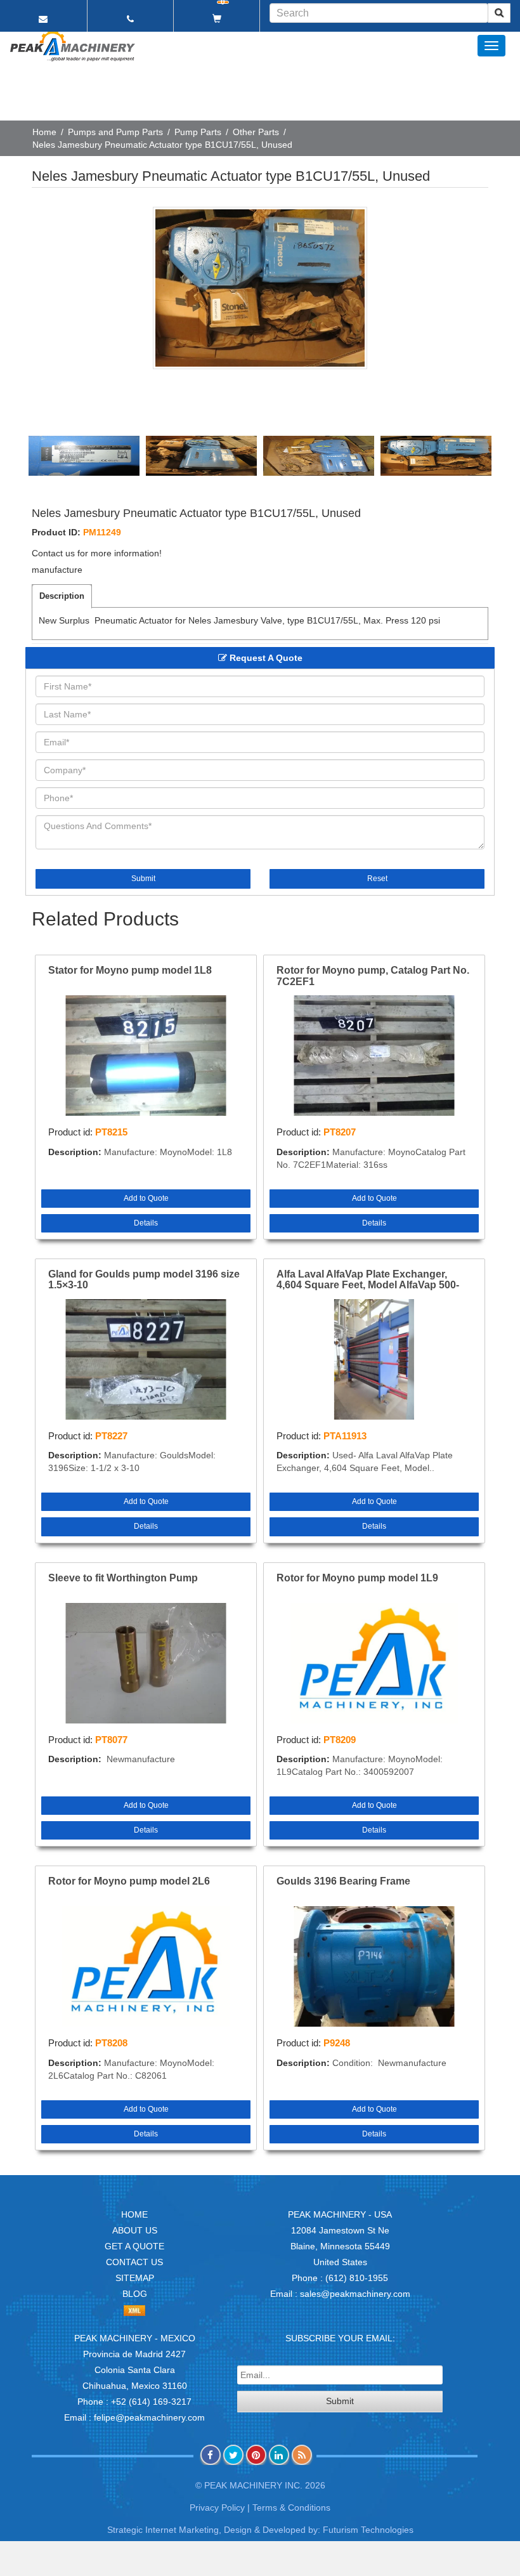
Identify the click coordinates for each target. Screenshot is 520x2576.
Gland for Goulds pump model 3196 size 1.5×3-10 (144, 1280)
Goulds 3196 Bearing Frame (343, 1881)
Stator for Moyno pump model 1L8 (130, 970)
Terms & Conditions (291, 2507)
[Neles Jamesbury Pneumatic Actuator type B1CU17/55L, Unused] (260, 288)
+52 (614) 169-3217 (151, 2402)
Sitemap (135, 2278)
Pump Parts (198, 132)
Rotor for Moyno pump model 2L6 (129, 1881)
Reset (377, 879)
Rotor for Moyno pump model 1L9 (357, 1578)
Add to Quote (146, 1198)
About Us (135, 2230)
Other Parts (256, 132)
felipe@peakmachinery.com (149, 2417)
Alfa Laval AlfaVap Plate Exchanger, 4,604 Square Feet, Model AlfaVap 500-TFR (368, 1280)
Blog (135, 2294)
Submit (143, 879)
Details (146, 1223)
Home (44, 132)
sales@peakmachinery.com (355, 2294)
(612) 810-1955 (357, 2278)
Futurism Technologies (368, 2530)
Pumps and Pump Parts (115, 132)
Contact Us (134, 2262)
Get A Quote (134, 2246)
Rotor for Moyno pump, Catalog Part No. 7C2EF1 (373, 976)
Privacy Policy (217, 2507)
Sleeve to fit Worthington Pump (123, 1578)
